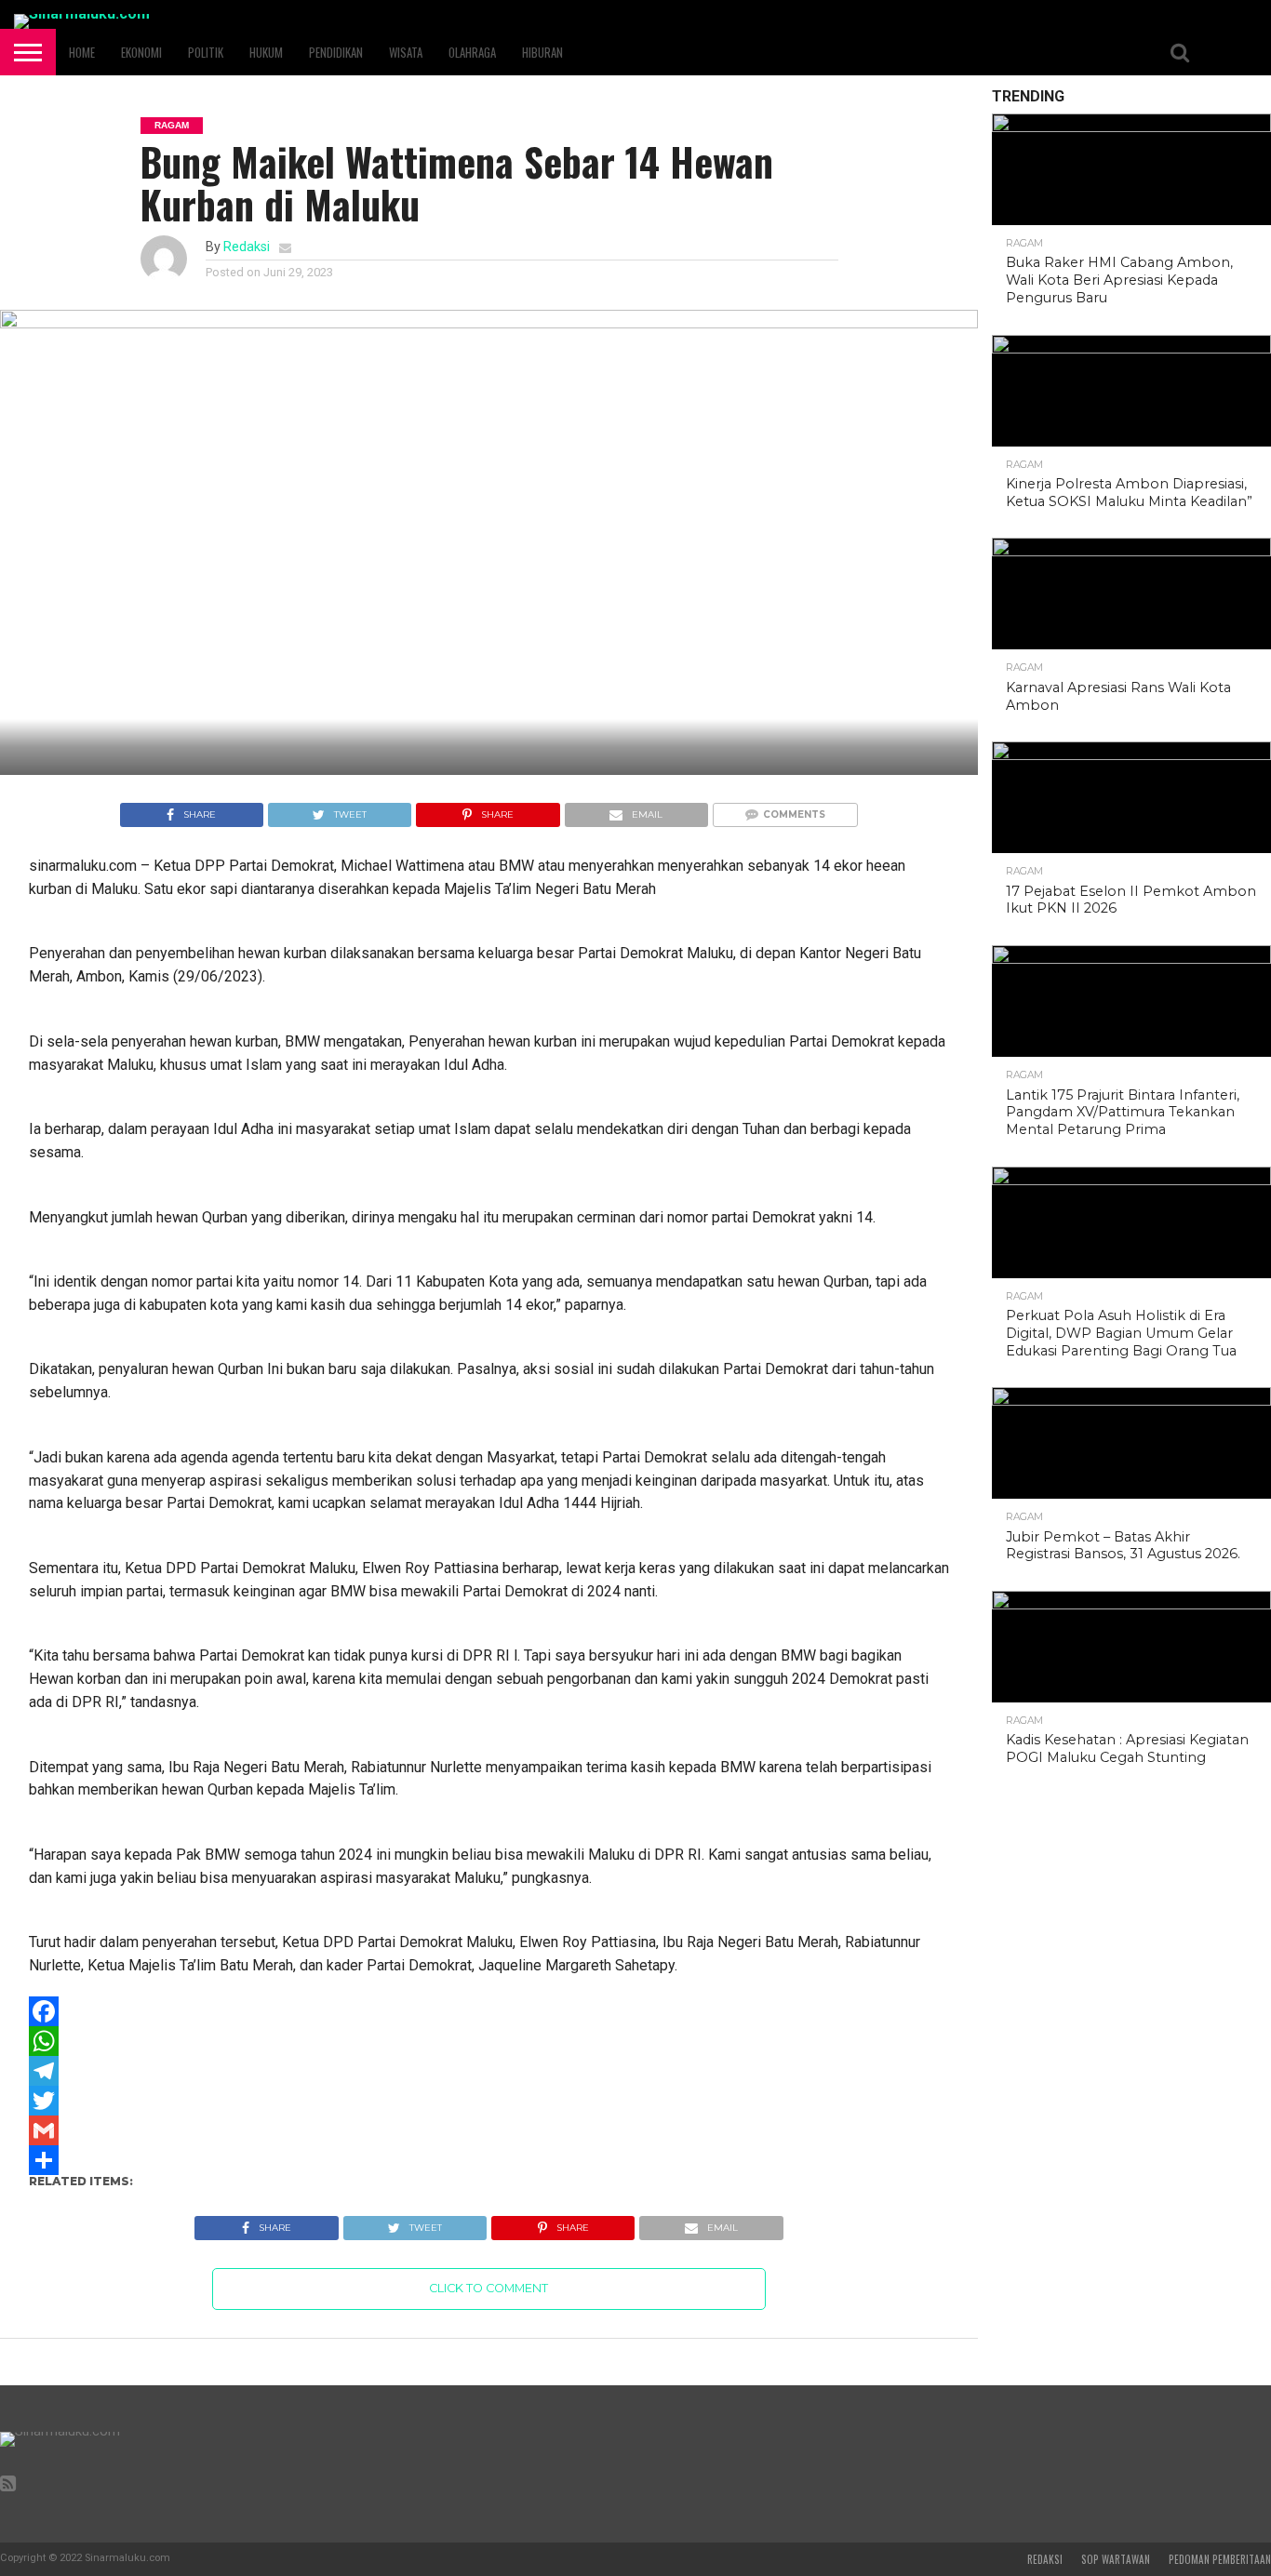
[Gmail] (489, 2130)
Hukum (266, 52)
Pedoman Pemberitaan (1220, 2559)
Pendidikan (336, 52)
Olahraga (472, 52)
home (82, 52)
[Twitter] (489, 2101)
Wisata (406, 52)
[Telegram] (489, 2071)
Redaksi (247, 247)
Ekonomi (141, 52)
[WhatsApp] (489, 2041)
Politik (206, 52)
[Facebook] (489, 2011)
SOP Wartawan (1116, 2559)
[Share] (489, 2160)
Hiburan (542, 52)
